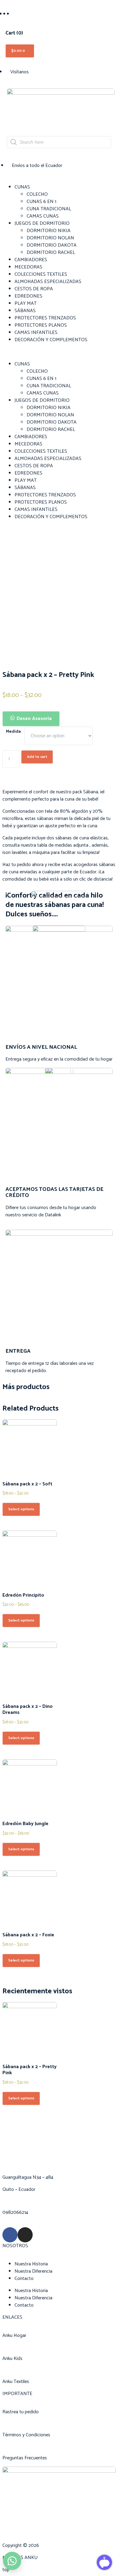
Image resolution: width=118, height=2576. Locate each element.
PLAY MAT (26, 303)
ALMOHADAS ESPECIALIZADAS (48, 282)
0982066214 (15, 2213)
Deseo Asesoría (34, 719)
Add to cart (37, 757)
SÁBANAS (25, 311)
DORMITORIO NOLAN (50, 238)
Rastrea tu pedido (21, 2412)
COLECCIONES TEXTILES (41, 274)
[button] (59, 352)
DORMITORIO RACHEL (51, 253)
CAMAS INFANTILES (36, 333)
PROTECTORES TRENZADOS (45, 318)
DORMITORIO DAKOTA (52, 245)
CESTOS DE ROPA (34, 289)
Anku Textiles (16, 2382)
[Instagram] (25, 2235)
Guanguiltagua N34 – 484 (28, 2177)
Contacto (24, 2279)
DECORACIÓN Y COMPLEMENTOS (51, 340)
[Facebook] (10, 2235)
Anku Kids (12, 2359)
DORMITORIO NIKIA (49, 231)
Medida (13, 732)
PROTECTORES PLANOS (41, 325)
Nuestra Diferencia (33, 2271)
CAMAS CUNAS (43, 216)
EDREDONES (28, 296)
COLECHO (37, 194)
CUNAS (22, 187)
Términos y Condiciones (26, 2435)
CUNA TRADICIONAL (49, 209)
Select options (21, 1509)
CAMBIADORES (31, 260)
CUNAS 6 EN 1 (41, 202)
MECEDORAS (28, 267)
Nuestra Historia (31, 2264)
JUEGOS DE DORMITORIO (42, 223)
